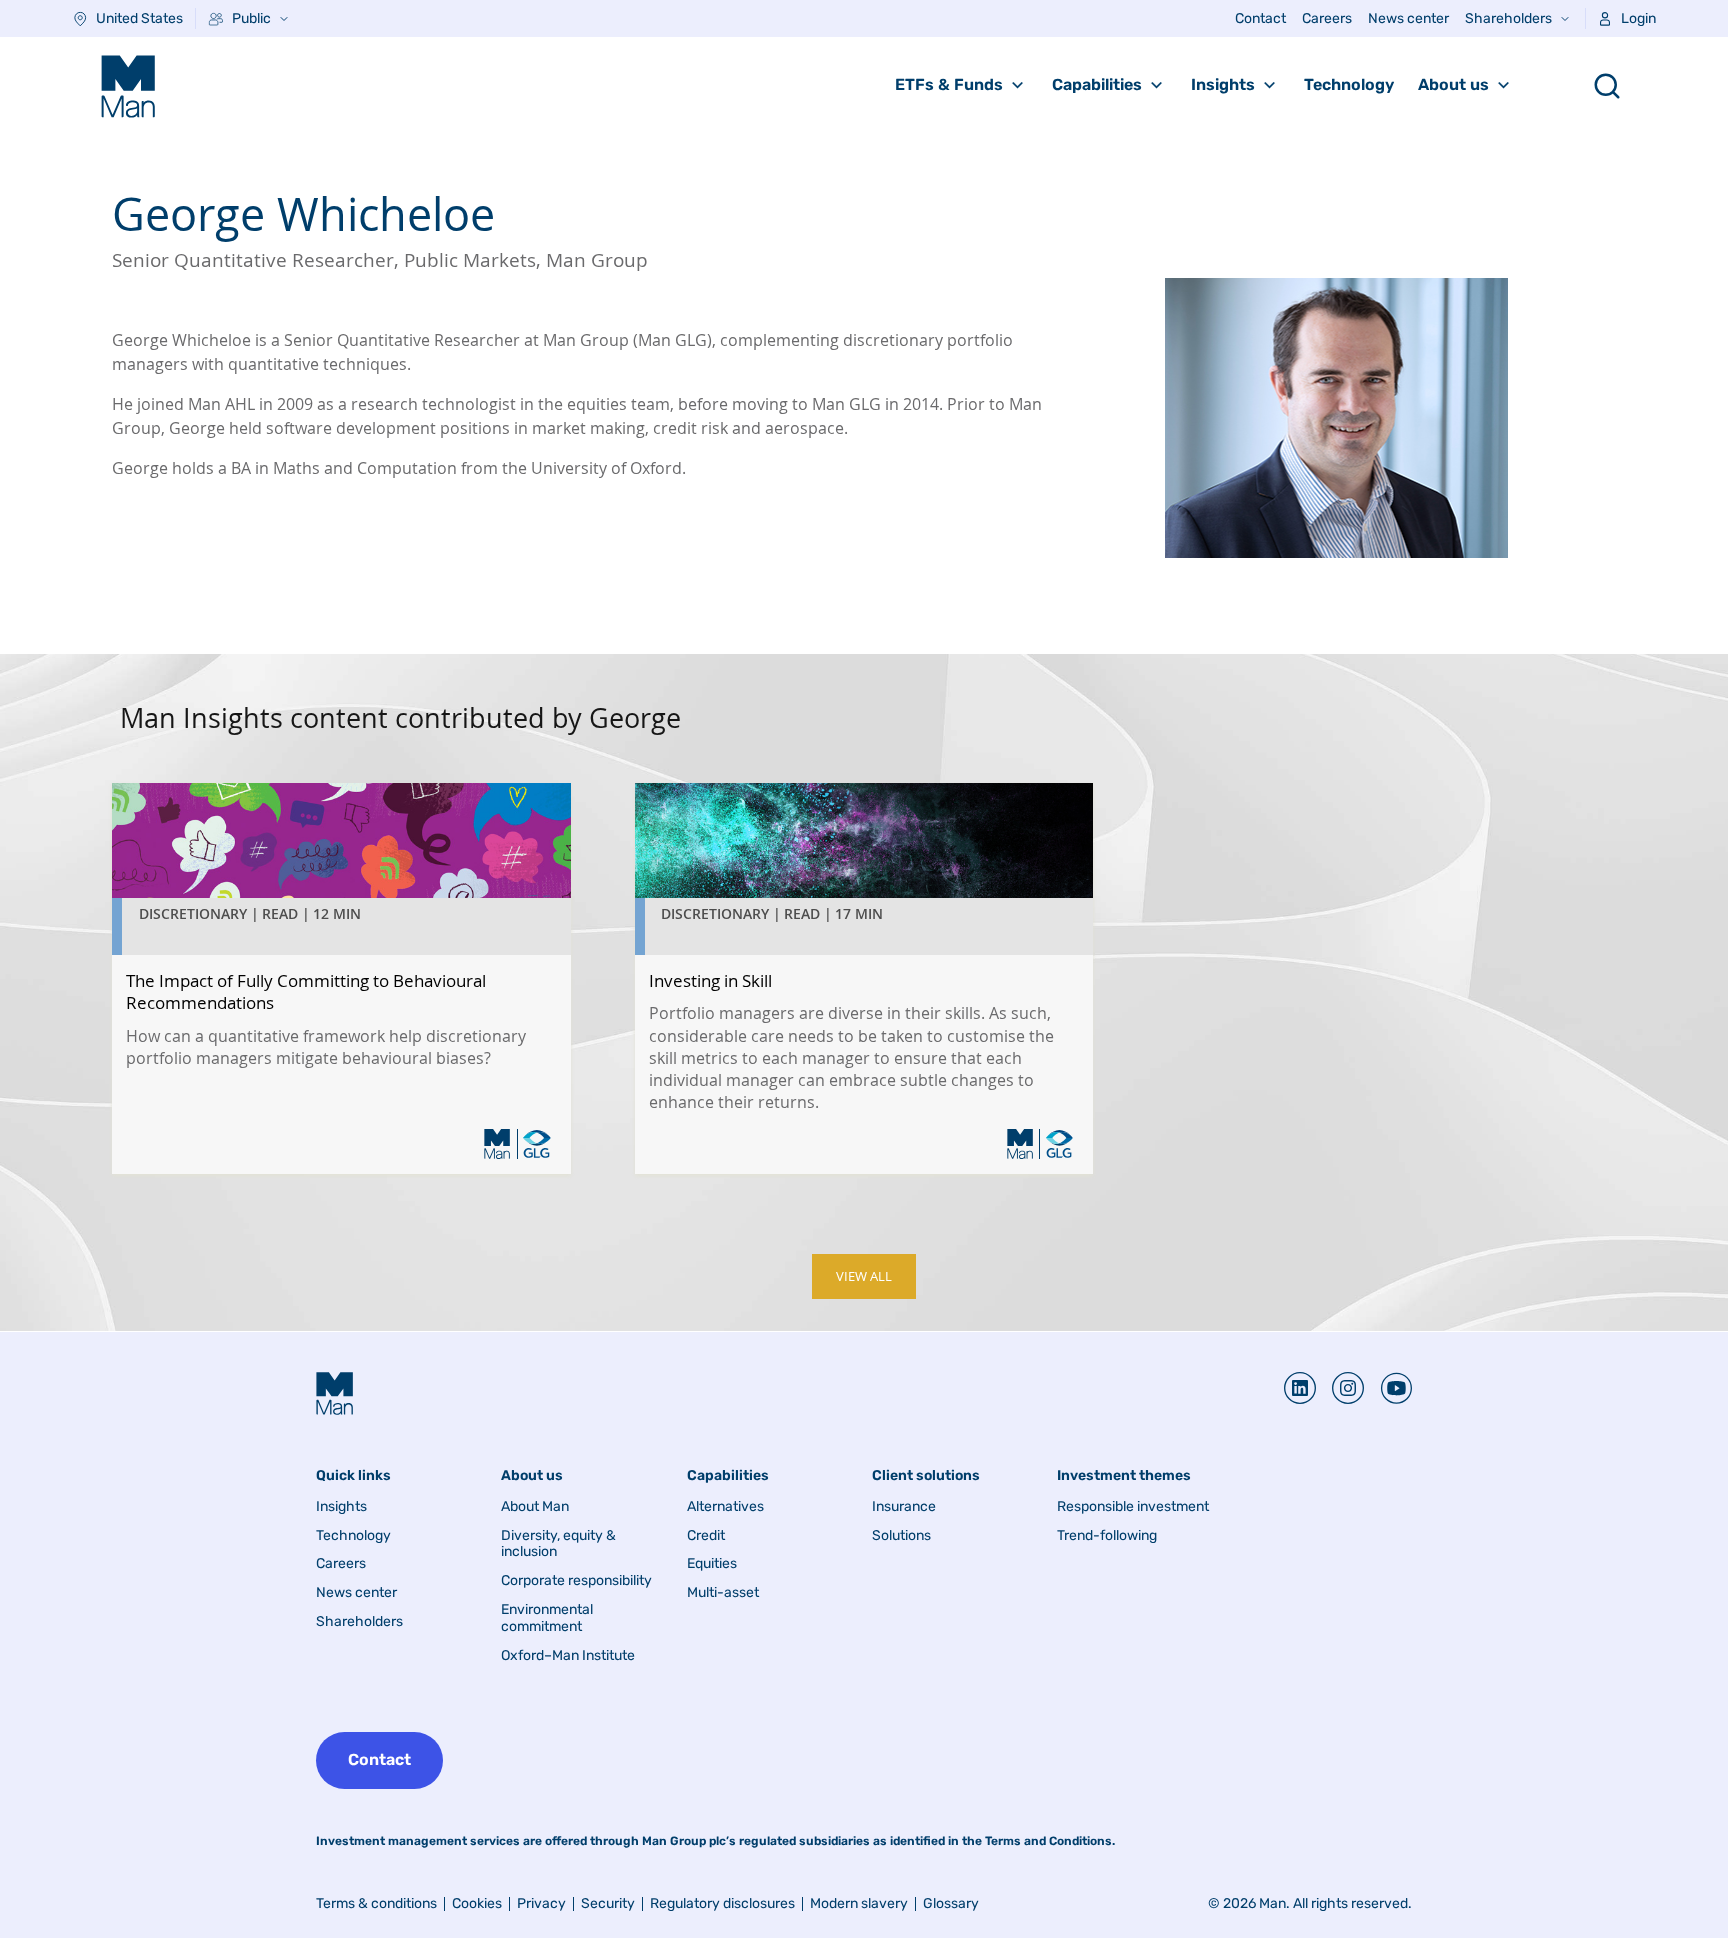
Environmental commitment (547, 1618)
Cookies (477, 1903)
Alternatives (725, 1507)
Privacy (541, 1903)
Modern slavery (859, 1903)
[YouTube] (1388, 1388)
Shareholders (1508, 18)
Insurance (904, 1507)
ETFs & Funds (949, 84)
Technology (1349, 84)
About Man (535, 1507)
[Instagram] (1340, 1388)
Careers (1327, 18)
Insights (1223, 84)
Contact (1260, 18)
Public (251, 18)
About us (1453, 84)
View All (864, 1276)
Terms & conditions (376, 1903)
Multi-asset (723, 1593)
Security (608, 1903)
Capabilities (1097, 84)
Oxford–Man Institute (568, 1656)
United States (139, 18)
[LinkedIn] (1300, 1388)
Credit (706, 1536)
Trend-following (1107, 1536)
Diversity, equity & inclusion (558, 1544)
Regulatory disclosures (722, 1903)
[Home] (128, 86)
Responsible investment (1133, 1507)
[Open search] (1607, 86)
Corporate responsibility (576, 1581)
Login (1638, 18)
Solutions (901, 1536)
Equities (712, 1564)
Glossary (951, 1903)
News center (1408, 18)
